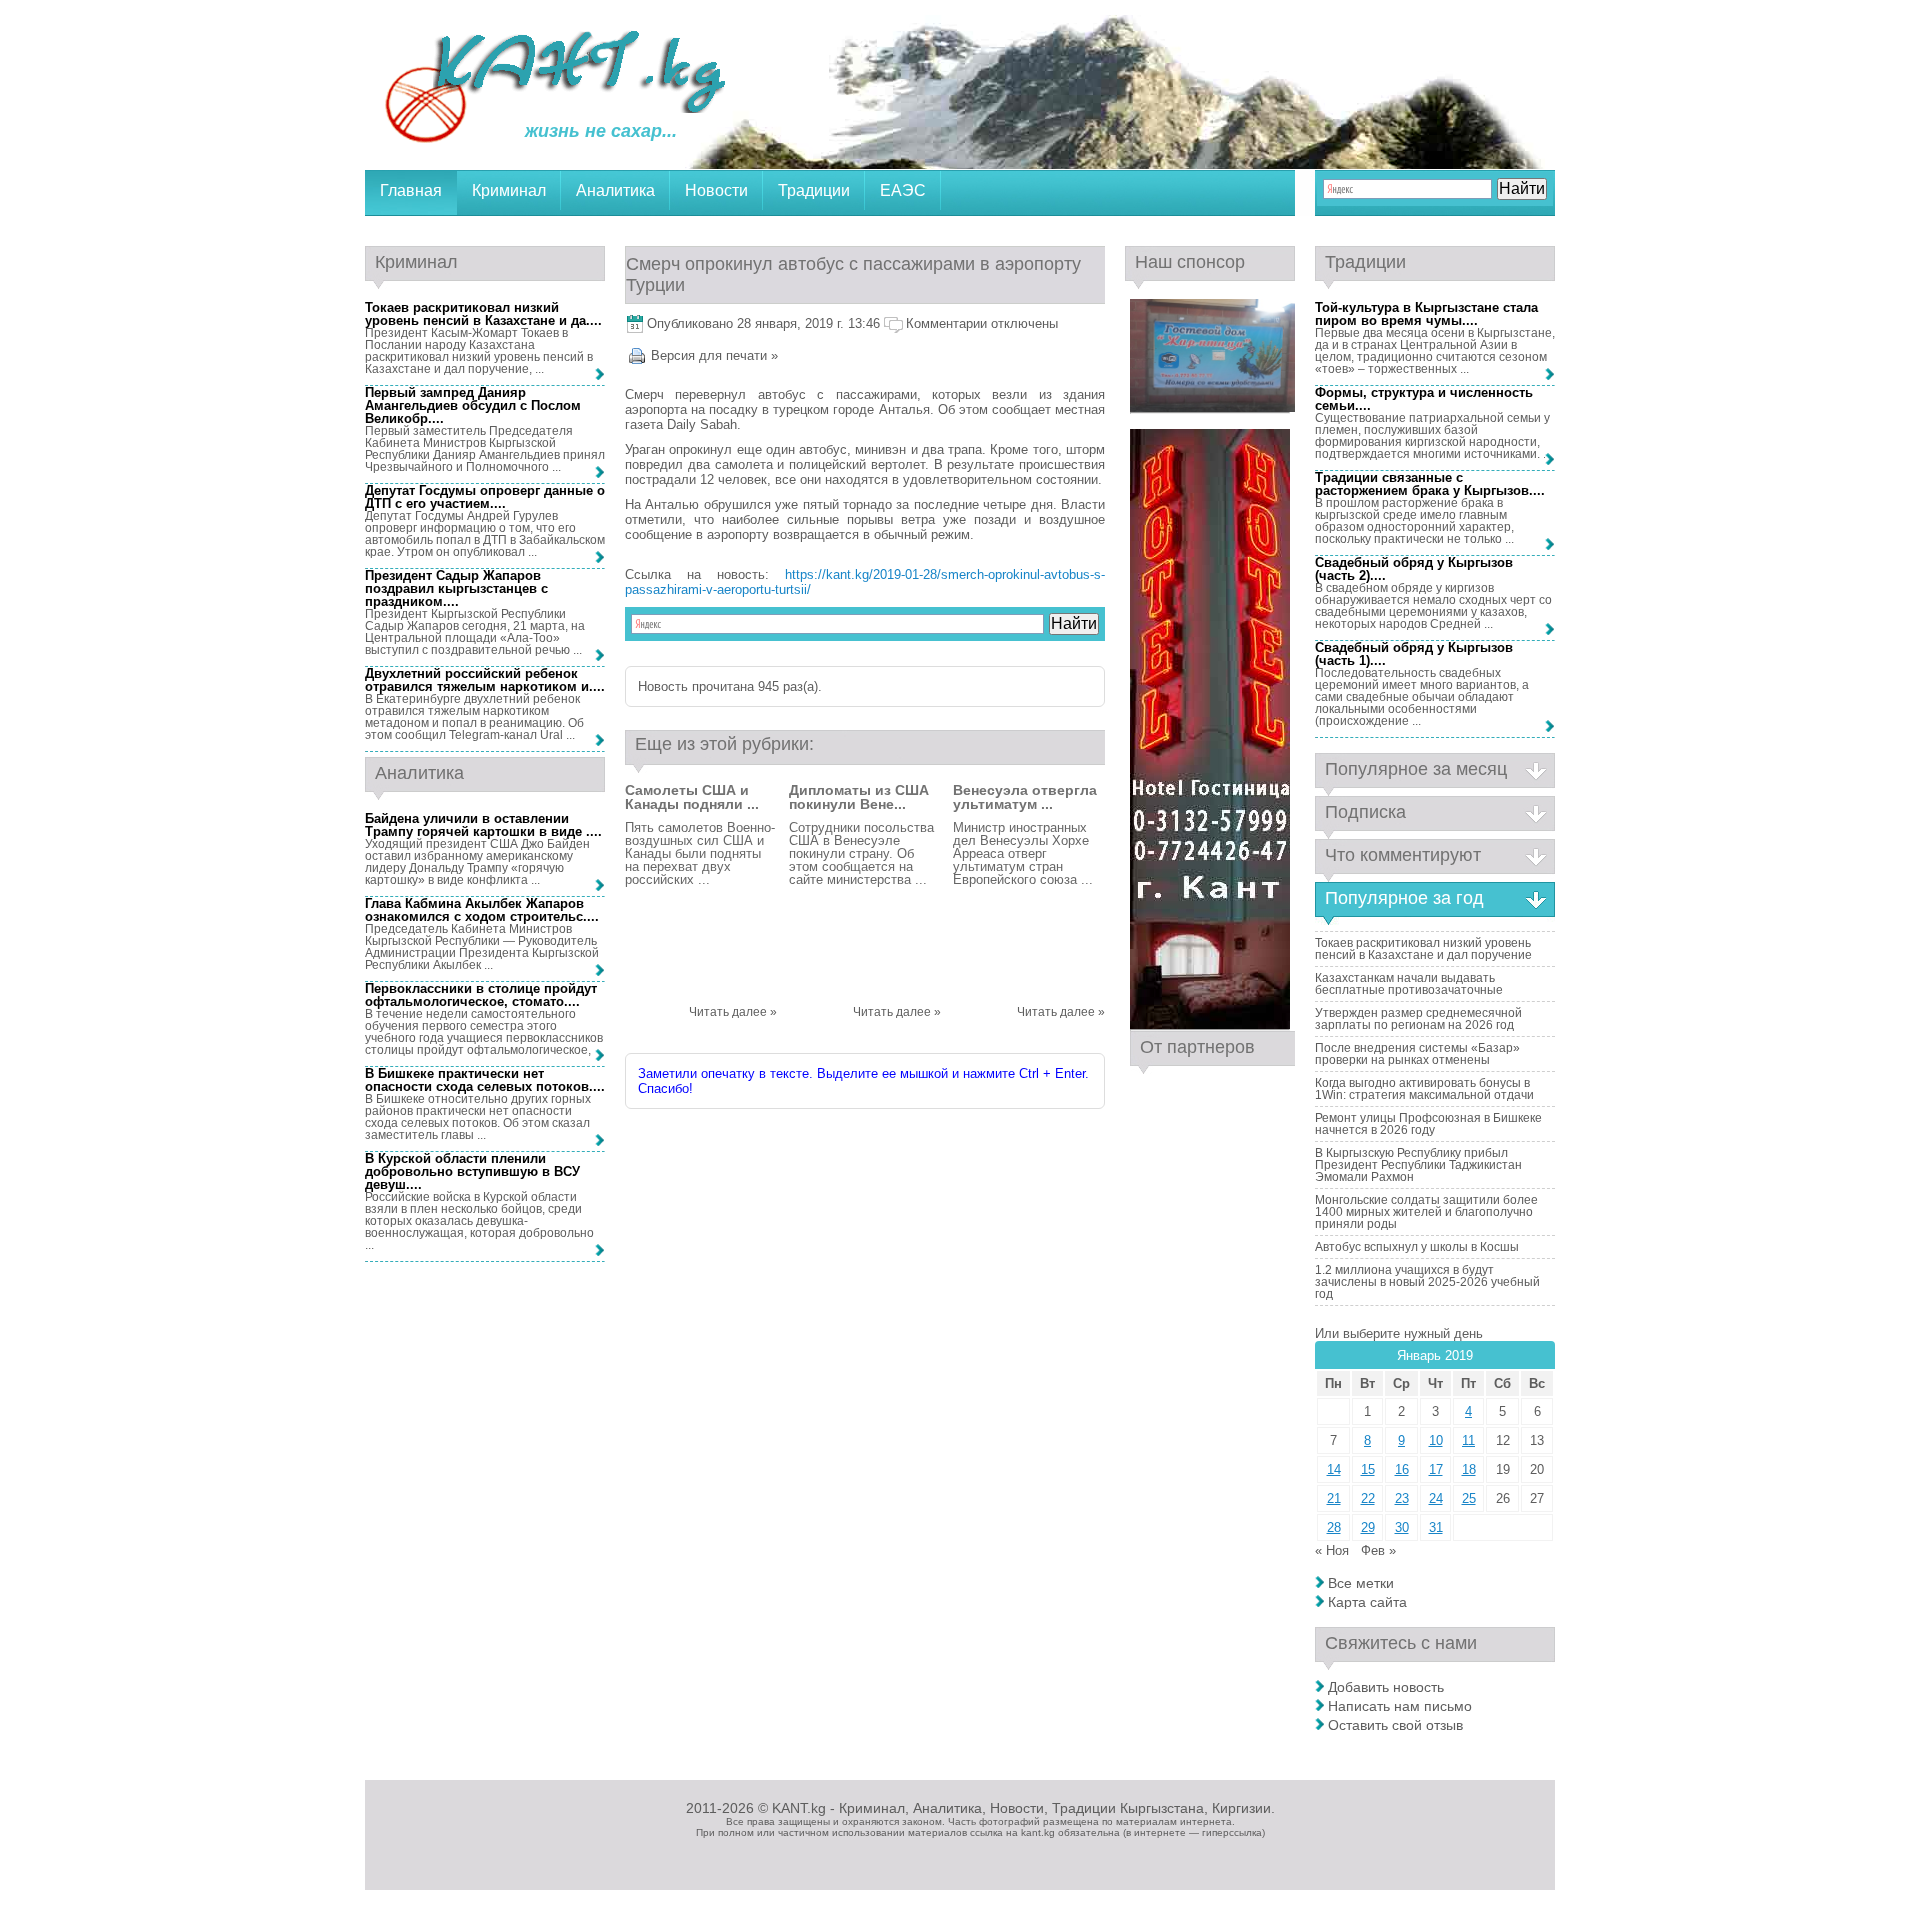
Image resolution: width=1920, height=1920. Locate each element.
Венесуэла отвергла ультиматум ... (1025, 797)
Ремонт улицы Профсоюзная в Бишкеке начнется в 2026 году (1428, 1124)
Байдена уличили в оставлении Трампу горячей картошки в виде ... (481, 825)
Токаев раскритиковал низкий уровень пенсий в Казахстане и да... (481, 314)
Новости (716, 190)
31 (1436, 1527)
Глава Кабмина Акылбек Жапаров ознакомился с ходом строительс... (480, 910)
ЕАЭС (903, 190)
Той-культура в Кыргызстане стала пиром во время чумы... (1426, 314)
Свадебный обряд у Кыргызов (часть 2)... (1414, 569)
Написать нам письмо (1400, 1706)
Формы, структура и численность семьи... (1424, 399)
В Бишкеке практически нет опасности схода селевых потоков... (483, 1080)
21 (1334, 1498)
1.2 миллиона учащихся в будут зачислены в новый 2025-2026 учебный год (1427, 1282)
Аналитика (615, 190)
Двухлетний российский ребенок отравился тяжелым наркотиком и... (483, 680)
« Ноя (1332, 1550)
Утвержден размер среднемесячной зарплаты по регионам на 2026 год (1418, 1019)
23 (1402, 1498)
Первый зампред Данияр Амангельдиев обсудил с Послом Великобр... (473, 405)
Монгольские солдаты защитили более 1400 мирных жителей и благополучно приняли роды (1426, 1212)
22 (1368, 1498)
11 (1468, 1440)
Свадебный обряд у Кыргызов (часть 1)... (1414, 654)
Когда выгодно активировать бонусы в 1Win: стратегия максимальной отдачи (1424, 1089)
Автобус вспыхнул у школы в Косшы (1417, 1247)
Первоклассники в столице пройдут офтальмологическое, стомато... (481, 995)
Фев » (1378, 1550)
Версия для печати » (714, 355)
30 (1402, 1527)
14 (1334, 1469)
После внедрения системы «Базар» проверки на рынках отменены (1417, 1054)
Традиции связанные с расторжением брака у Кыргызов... (1428, 484)
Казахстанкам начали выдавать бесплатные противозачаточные (1409, 984)
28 (1334, 1527)
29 (1368, 1527)
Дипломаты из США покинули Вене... (859, 797)
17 (1436, 1469)
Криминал (509, 190)
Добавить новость (1386, 1687)
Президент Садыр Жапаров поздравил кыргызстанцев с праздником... (456, 588)
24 (1436, 1498)
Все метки (1361, 1583)
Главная (411, 190)
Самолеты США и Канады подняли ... (692, 797)
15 (1368, 1469)
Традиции (814, 190)
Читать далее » (733, 1012)
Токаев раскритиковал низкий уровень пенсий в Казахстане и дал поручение (1423, 949)
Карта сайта (1367, 1602)
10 (1436, 1440)
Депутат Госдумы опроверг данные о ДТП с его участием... (485, 497)
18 (1469, 1469)
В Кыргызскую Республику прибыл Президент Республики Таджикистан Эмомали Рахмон (1418, 1165)
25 (1469, 1498)
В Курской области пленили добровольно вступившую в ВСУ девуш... (472, 1171)
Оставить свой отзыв (1395, 1725)
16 (1402, 1469)
